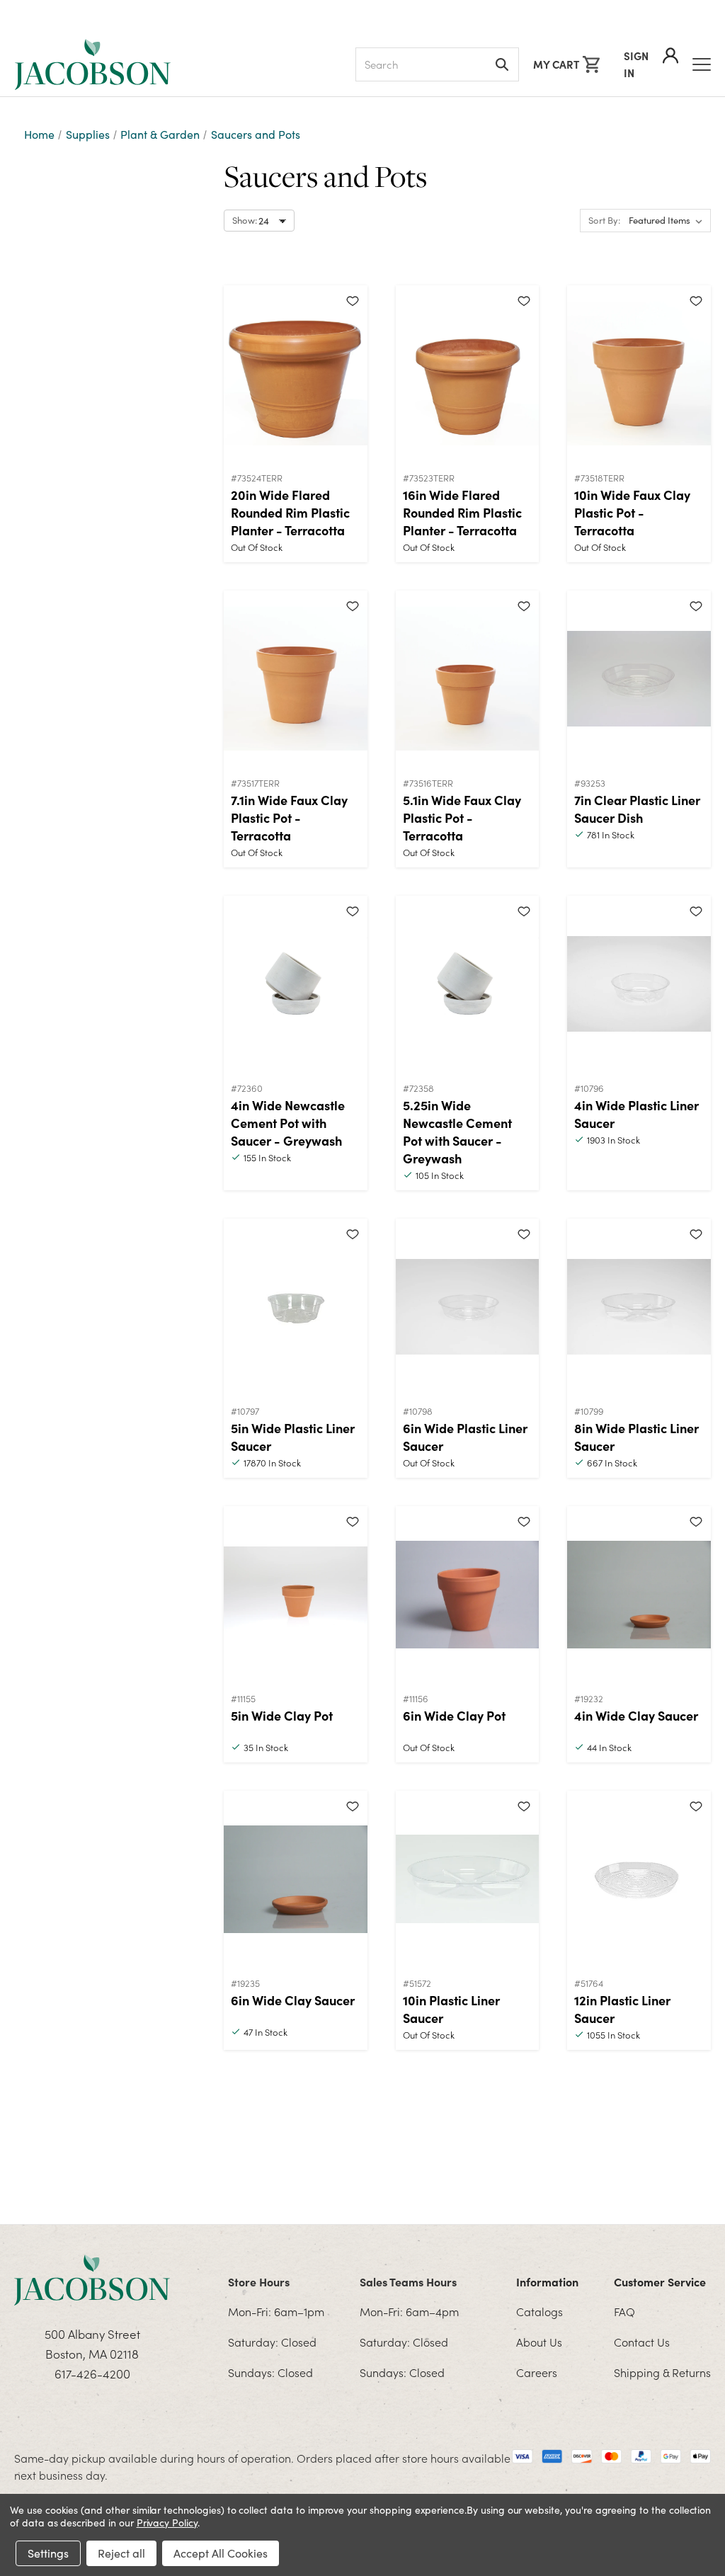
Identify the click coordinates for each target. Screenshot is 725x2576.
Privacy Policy (167, 2523)
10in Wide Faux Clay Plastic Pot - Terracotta (632, 512)
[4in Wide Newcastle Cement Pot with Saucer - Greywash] (296, 984)
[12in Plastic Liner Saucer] (639, 1879)
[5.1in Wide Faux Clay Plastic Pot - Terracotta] (468, 679)
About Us (539, 2342)
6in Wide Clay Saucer (293, 2000)
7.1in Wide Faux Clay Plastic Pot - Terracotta (289, 817)
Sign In (636, 64)
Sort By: (604, 220)
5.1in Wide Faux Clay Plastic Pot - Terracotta (462, 817)
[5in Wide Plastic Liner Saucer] (296, 1307)
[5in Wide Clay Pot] (296, 1595)
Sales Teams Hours (408, 2281)
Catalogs (540, 2311)
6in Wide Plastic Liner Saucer (465, 1437)
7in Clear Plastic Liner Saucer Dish (637, 809)
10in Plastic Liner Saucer (451, 2009)
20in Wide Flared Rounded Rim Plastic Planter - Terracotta (290, 512)
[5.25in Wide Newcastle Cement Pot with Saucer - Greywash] (468, 984)
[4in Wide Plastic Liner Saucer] (639, 984)
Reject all (121, 2553)
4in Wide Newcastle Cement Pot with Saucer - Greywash (288, 1123)
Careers (537, 2372)
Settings (48, 2553)
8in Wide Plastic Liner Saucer (636, 1437)
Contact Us (642, 2342)
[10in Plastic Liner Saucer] (468, 1879)
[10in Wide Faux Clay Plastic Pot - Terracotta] (639, 374)
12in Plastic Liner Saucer (622, 2009)
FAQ (624, 2311)
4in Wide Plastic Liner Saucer (636, 1114)
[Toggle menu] (702, 64)
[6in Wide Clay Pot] (468, 1595)
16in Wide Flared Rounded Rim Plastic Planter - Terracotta (462, 512)
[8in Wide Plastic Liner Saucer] (639, 1307)
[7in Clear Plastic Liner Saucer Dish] (639, 679)
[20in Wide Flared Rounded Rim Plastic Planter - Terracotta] (296, 374)
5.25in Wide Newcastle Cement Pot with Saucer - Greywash (457, 1132)
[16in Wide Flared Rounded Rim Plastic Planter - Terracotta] (468, 374)
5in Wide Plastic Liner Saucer (293, 1437)
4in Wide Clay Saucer (636, 1715)
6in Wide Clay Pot (454, 1715)
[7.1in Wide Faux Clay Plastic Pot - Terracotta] (296, 679)
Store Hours (259, 2281)
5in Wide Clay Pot (282, 1715)
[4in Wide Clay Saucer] (639, 1595)
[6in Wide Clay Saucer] (296, 1879)
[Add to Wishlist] (353, 300)
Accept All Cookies (221, 2553)
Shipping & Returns (662, 2372)
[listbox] (668, 221)
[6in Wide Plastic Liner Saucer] (468, 1307)
